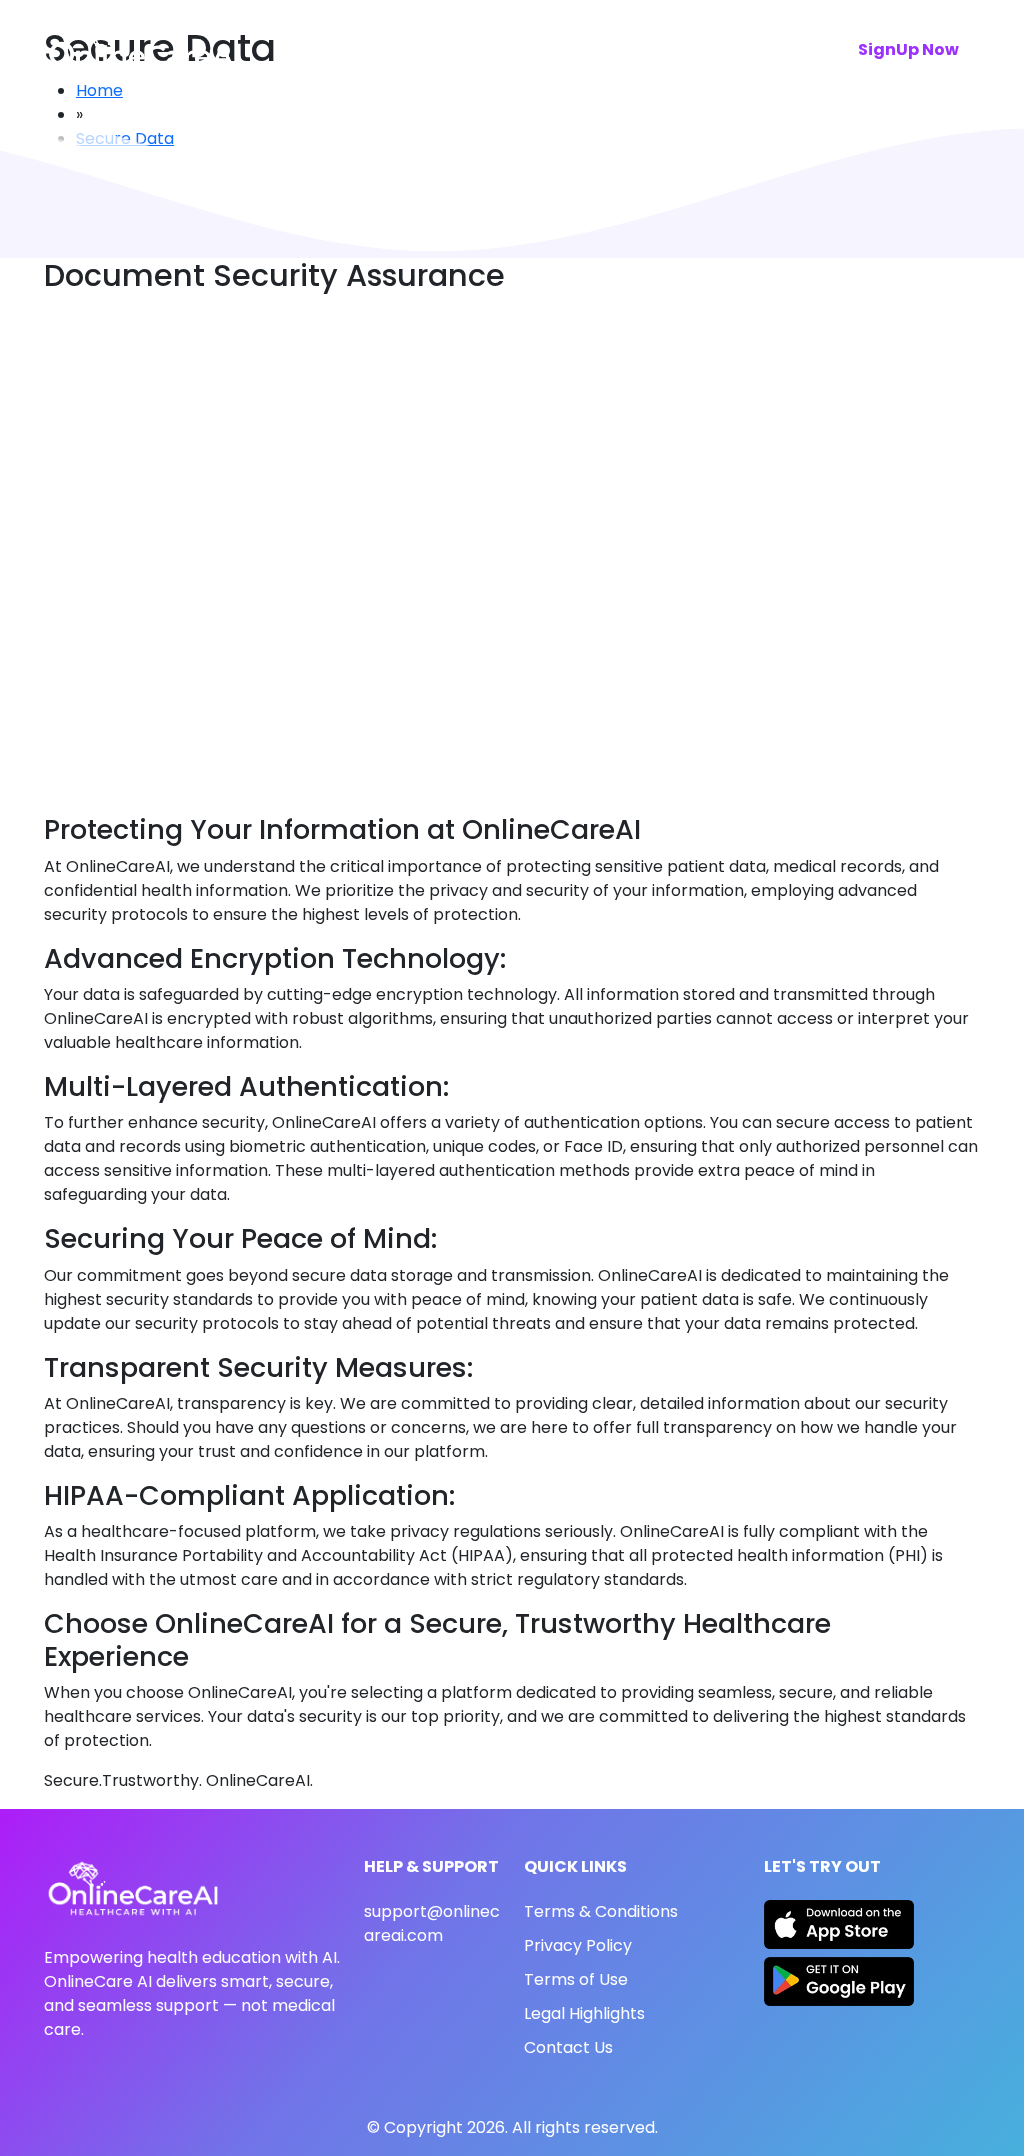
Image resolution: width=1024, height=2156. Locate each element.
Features (432, 49)
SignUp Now (908, 49)
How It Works (558, 49)
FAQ (664, 49)
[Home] (144, 49)
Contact (751, 49)
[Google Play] (839, 1980)
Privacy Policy (578, 1945)
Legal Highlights (584, 2013)
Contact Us (568, 2047)
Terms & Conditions (601, 1911)
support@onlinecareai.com (432, 1923)
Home (336, 49)
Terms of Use (576, 1979)
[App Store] (839, 1927)
